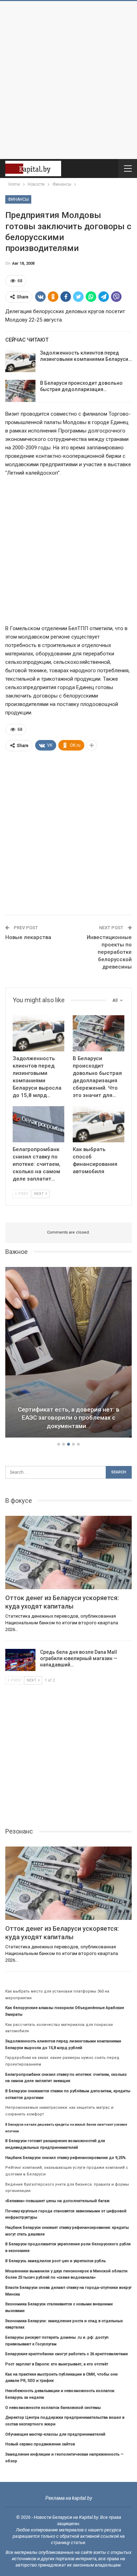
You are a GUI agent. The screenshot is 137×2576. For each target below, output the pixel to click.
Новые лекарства (28, 937)
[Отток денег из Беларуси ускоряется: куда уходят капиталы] (68, 1553)
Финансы (18, 199)
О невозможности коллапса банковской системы (53, 2408)
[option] (68, 1353)
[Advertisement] (68, 80)
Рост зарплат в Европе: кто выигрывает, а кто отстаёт (57, 2364)
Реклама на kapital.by (69, 2498)
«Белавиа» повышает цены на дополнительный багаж (57, 2201)
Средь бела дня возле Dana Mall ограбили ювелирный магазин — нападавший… (79, 1658)
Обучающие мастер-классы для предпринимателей (55, 2434)
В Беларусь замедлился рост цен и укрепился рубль (56, 2261)
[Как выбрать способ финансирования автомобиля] (99, 1124)
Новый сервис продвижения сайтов (40, 2444)
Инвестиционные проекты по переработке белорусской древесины (109, 952)
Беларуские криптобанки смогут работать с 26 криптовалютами (67, 2354)
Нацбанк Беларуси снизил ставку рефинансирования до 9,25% (66, 2158)
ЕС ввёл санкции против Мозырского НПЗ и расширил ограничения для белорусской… (68, 1418)
